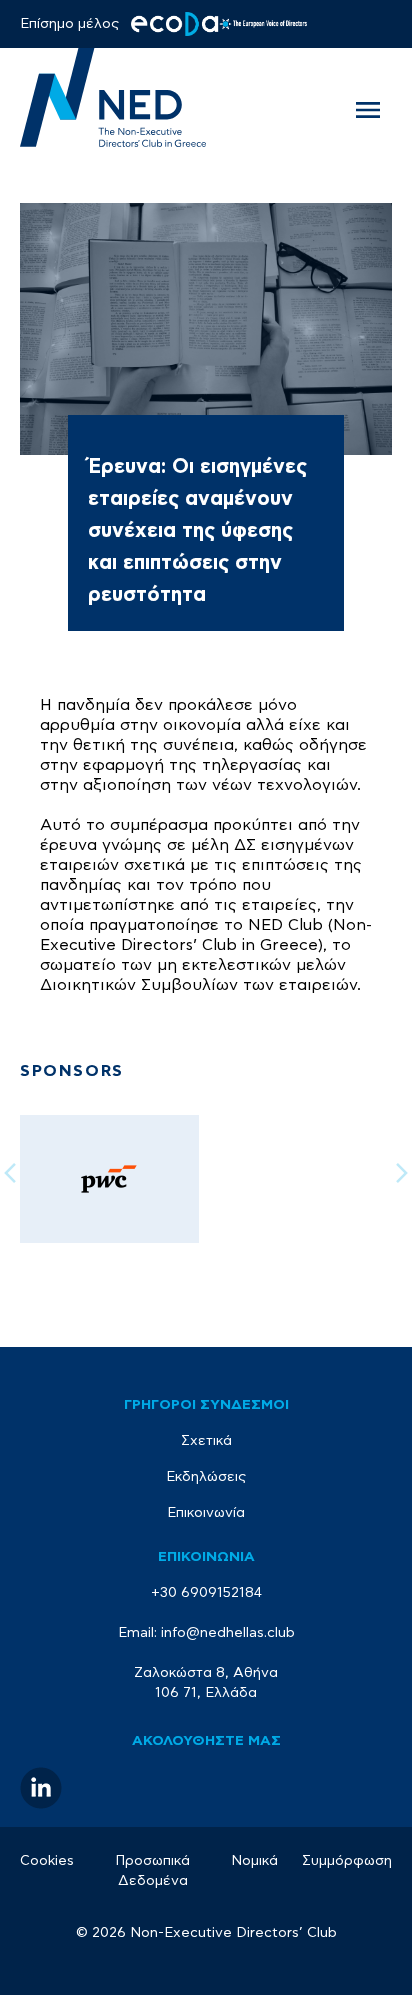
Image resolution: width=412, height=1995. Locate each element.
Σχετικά (206, 1441)
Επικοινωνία (206, 1513)
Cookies (47, 1861)
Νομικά (254, 1861)
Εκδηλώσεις (206, 1477)
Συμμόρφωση (347, 1861)
